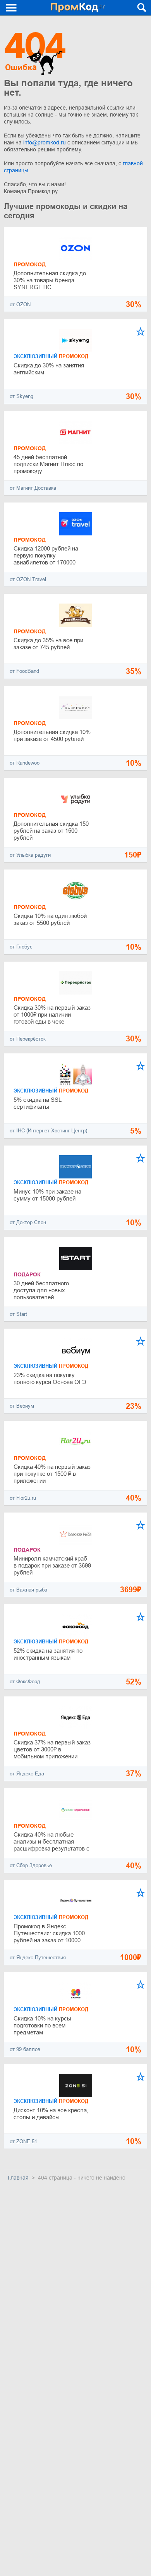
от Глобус (21, 947)
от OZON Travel (28, 579)
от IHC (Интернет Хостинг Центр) (48, 1131)
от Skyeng (21, 396)
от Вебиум (22, 1406)
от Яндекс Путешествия (38, 1958)
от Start (18, 1314)
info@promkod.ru (45, 142)
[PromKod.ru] (78, 8)
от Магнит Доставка (33, 488)
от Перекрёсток (28, 1039)
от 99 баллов (25, 2049)
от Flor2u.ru (23, 1498)
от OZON (20, 304)
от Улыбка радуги (30, 855)
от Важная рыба (28, 1590)
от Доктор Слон (28, 1222)
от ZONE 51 (23, 2141)
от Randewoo (25, 763)
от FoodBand (24, 671)
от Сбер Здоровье (31, 1865)
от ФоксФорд (25, 1682)
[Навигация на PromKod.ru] (12, 8)
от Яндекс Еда (27, 1774)
